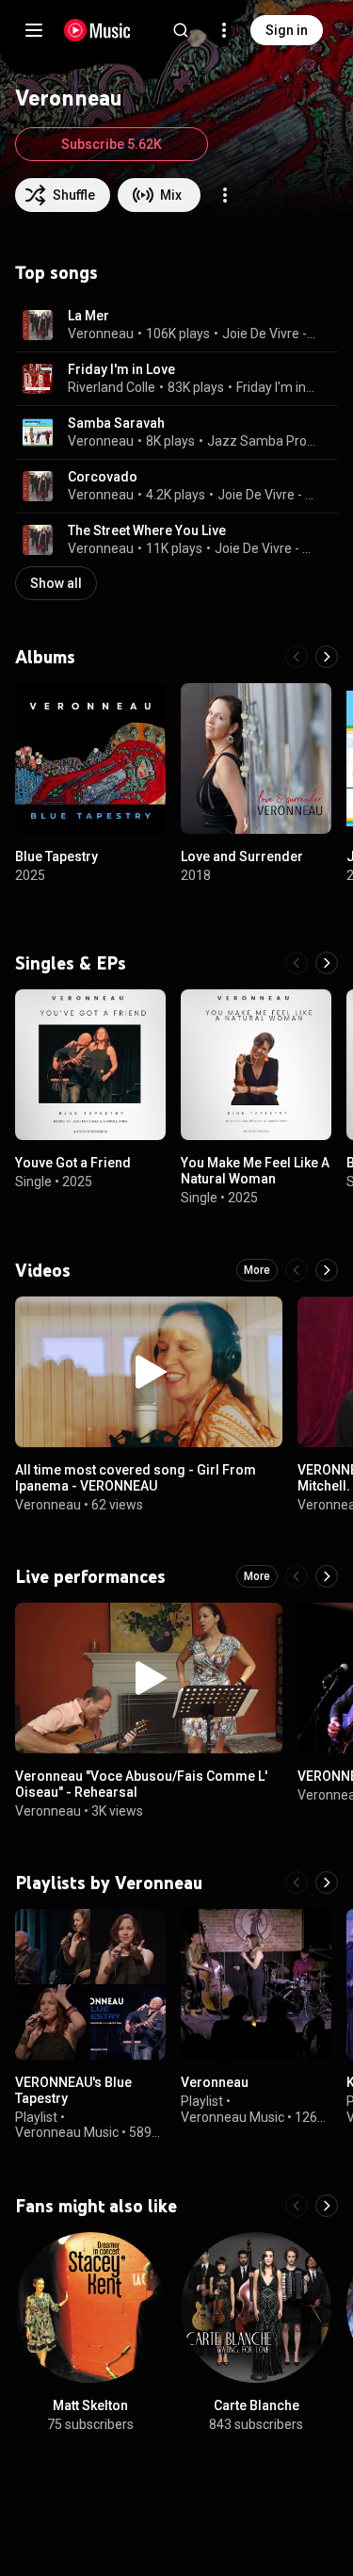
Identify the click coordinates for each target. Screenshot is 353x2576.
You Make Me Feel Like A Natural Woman (255, 1171)
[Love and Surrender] (256, 758)
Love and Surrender (242, 856)
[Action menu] (225, 195)
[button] (38, 325)
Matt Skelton (90, 2405)
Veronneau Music (67, 2133)
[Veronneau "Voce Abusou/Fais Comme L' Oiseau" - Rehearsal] (149, 1678)
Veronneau (101, 334)
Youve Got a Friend (73, 1163)
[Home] (97, 30)
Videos (43, 1270)
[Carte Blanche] (256, 2307)
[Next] (327, 657)
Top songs (56, 272)
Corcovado (103, 477)
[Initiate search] (181, 30)
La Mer (88, 316)
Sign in (287, 30)
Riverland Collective (126, 387)
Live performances (90, 1576)
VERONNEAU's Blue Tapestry (73, 2090)
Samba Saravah (116, 423)
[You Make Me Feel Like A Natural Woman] (256, 1065)
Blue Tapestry (56, 856)
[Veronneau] (256, 1984)
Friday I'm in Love (121, 369)
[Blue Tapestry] (90, 758)
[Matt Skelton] (90, 2307)
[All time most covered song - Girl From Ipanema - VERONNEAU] (149, 1372)
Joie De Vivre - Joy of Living (269, 334)
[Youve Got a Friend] (90, 1065)
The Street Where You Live (147, 530)
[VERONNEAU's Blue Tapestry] (90, 1984)
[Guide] (34, 30)
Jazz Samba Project (262, 441)
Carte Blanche (257, 2405)
